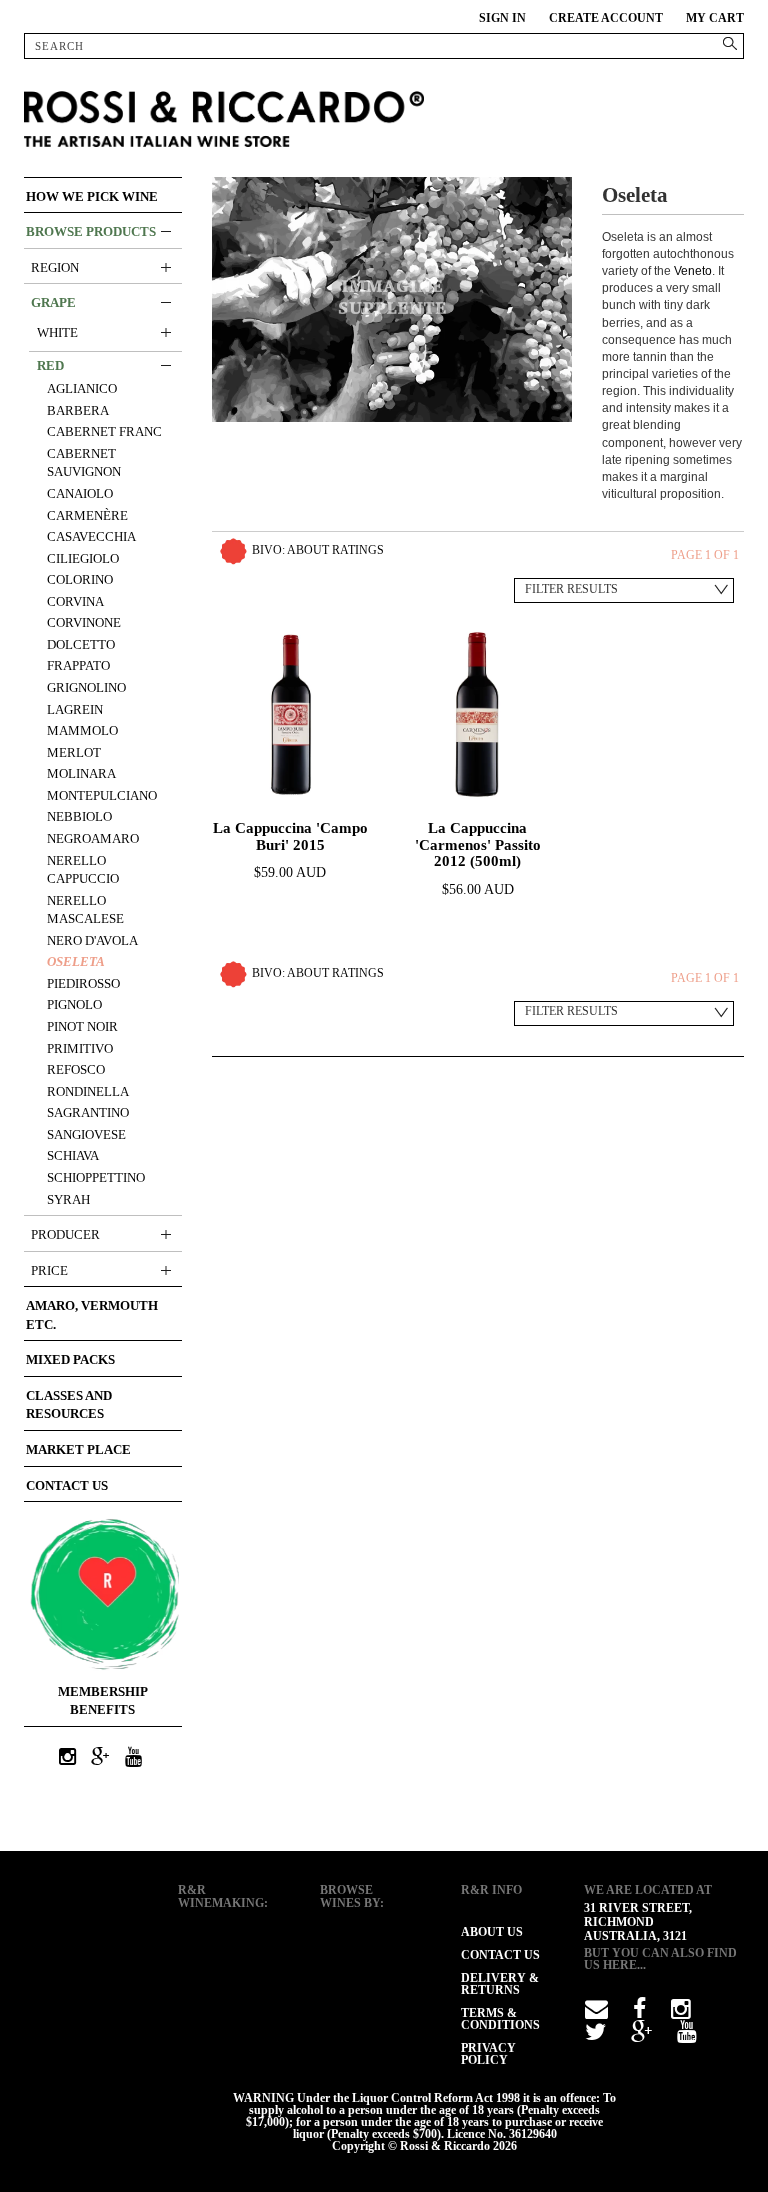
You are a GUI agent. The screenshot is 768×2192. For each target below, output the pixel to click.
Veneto (693, 271)
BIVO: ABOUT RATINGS (318, 550)
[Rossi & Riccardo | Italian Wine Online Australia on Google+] (100, 1758)
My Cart (715, 18)
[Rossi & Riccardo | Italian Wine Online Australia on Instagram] (67, 1758)
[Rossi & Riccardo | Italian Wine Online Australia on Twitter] (595, 2036)
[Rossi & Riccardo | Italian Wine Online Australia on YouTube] (133, 1758)
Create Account (606, 18)
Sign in (502, 18)
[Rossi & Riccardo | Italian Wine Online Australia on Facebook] (639, 2013)
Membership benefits (103, 1701)
